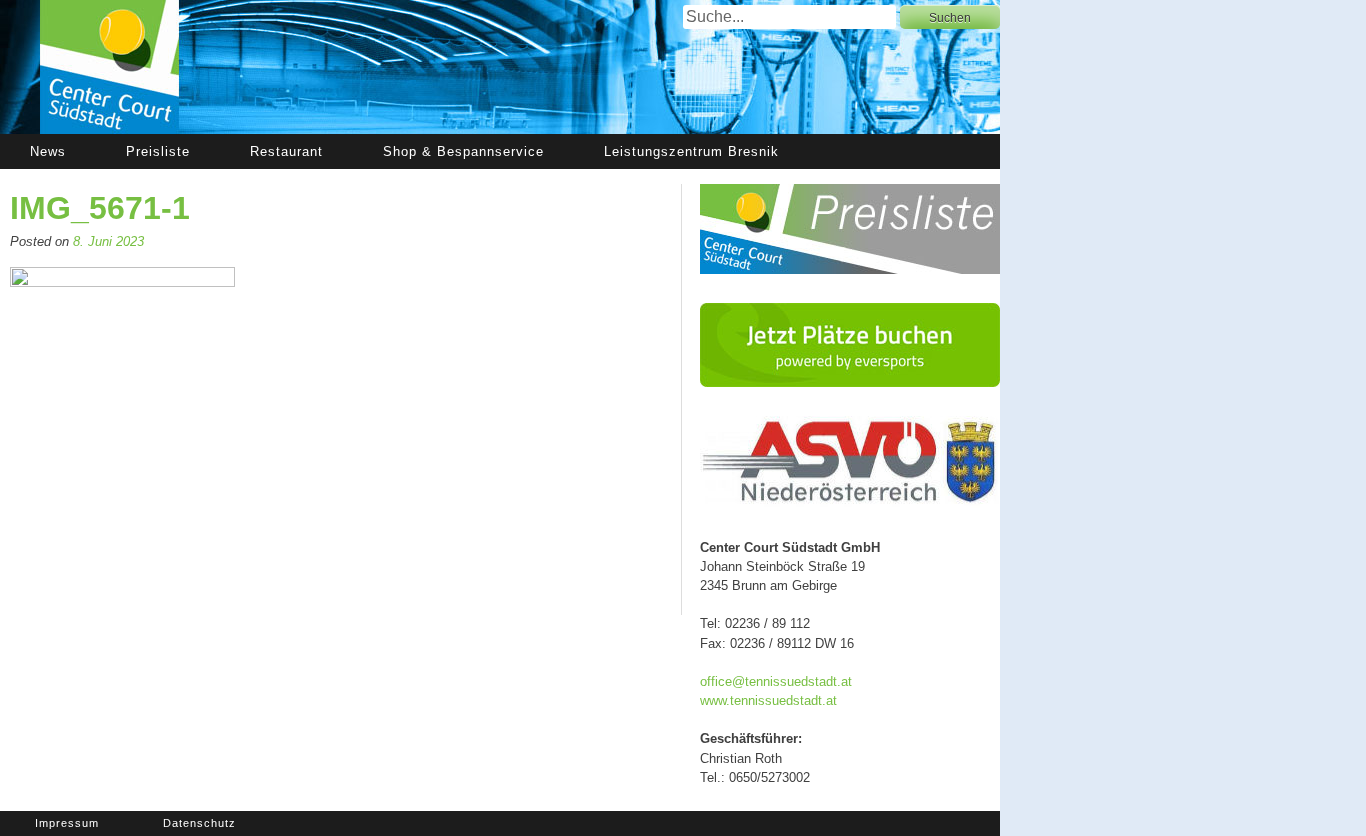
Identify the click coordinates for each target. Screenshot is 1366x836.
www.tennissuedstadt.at (768, 700)
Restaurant (286, 151)
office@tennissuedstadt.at (776, 681)
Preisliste (158, 151)
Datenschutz (199, 823)
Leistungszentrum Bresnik (691, 151)
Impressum (67, 823)
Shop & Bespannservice (463, 151)
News (48, 151)
